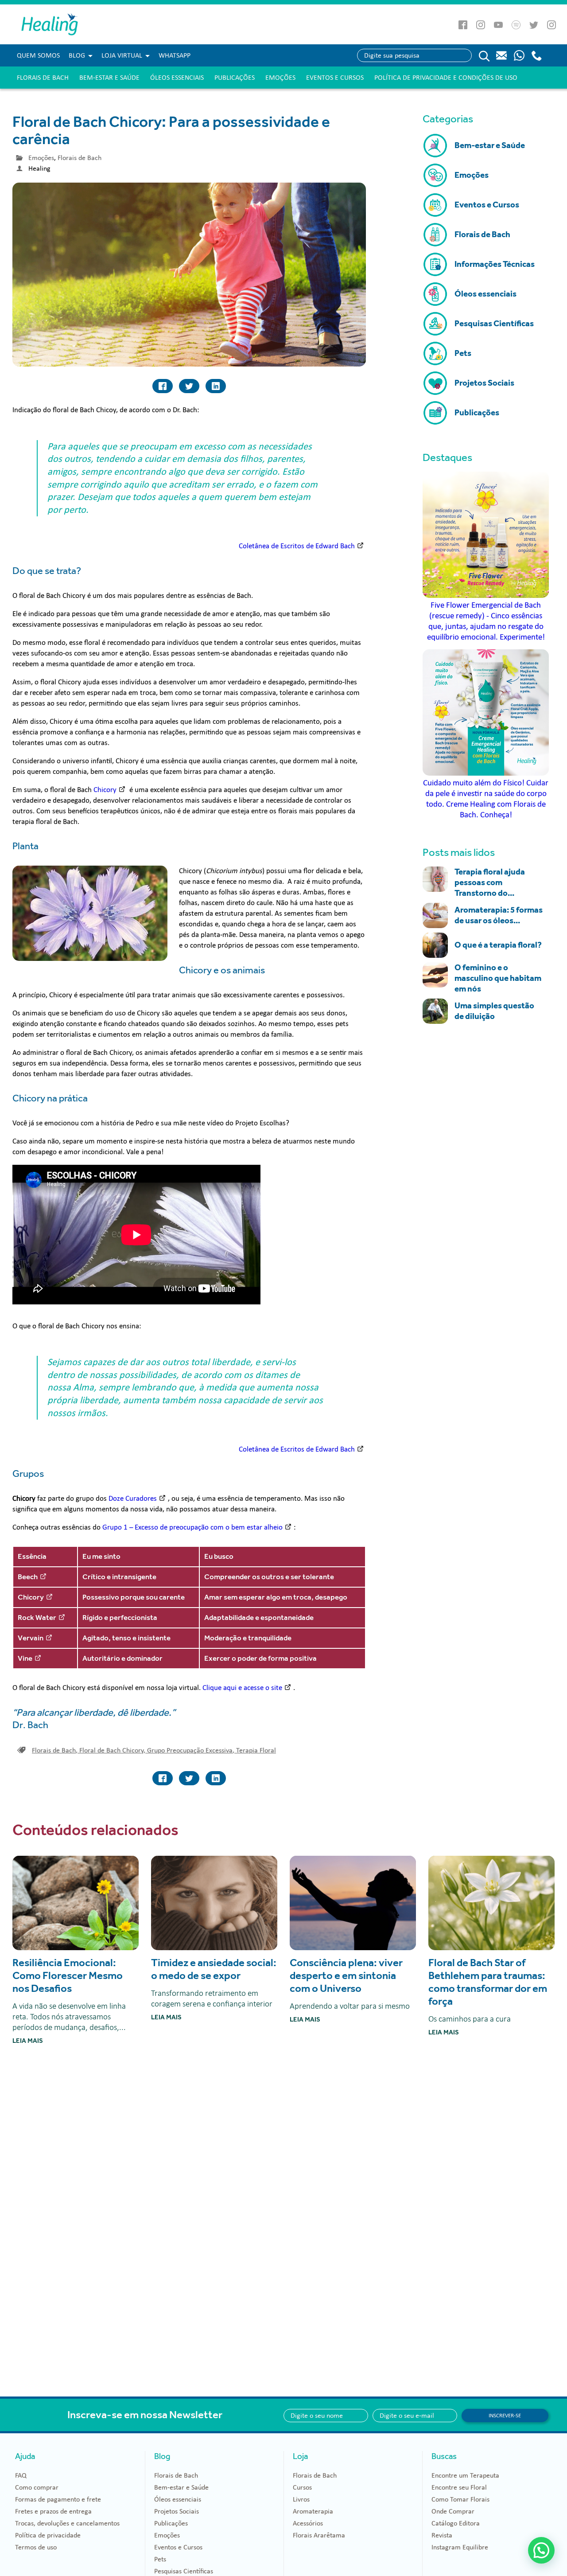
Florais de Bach (43, 78)
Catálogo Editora (456, 2523)
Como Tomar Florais (460, 2499)
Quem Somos (38, 55)
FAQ (21, 2475)
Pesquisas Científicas (184, 2571)
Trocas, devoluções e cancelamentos (67, 2523)
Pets (160, 2559)
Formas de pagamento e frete (58, 2499)
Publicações (235, 78)
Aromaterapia (313, 2511)
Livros (301, 2499)
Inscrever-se (505, 2416)
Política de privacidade (48, 2535)
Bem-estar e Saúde (109, 78)
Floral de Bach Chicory (112, 1750)
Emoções (280, 78)
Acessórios (308, 2523)
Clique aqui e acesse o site (242, 1688)
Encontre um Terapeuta (465, 2475)
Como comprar (37, 2487)
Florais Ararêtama (319, 2535)
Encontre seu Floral (459, 2487)
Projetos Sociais (177, 2511)
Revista (442, 2535)
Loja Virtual (122, 55)
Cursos (302, 2487)
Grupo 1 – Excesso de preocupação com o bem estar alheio (192, 1527)
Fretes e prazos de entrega (53, 2511)
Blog (77, 55)
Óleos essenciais (177, 78)
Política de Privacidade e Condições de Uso (446, 78)
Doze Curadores (133, 1498)
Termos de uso (36, 2547)
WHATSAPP (175, 55)
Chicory (105, 790)
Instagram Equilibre (460, 2547)
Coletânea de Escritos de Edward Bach (297, 546)
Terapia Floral (256, 1750)
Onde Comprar (453, 2511)
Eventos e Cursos (335, 78)
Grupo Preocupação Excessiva (191, 1750)
